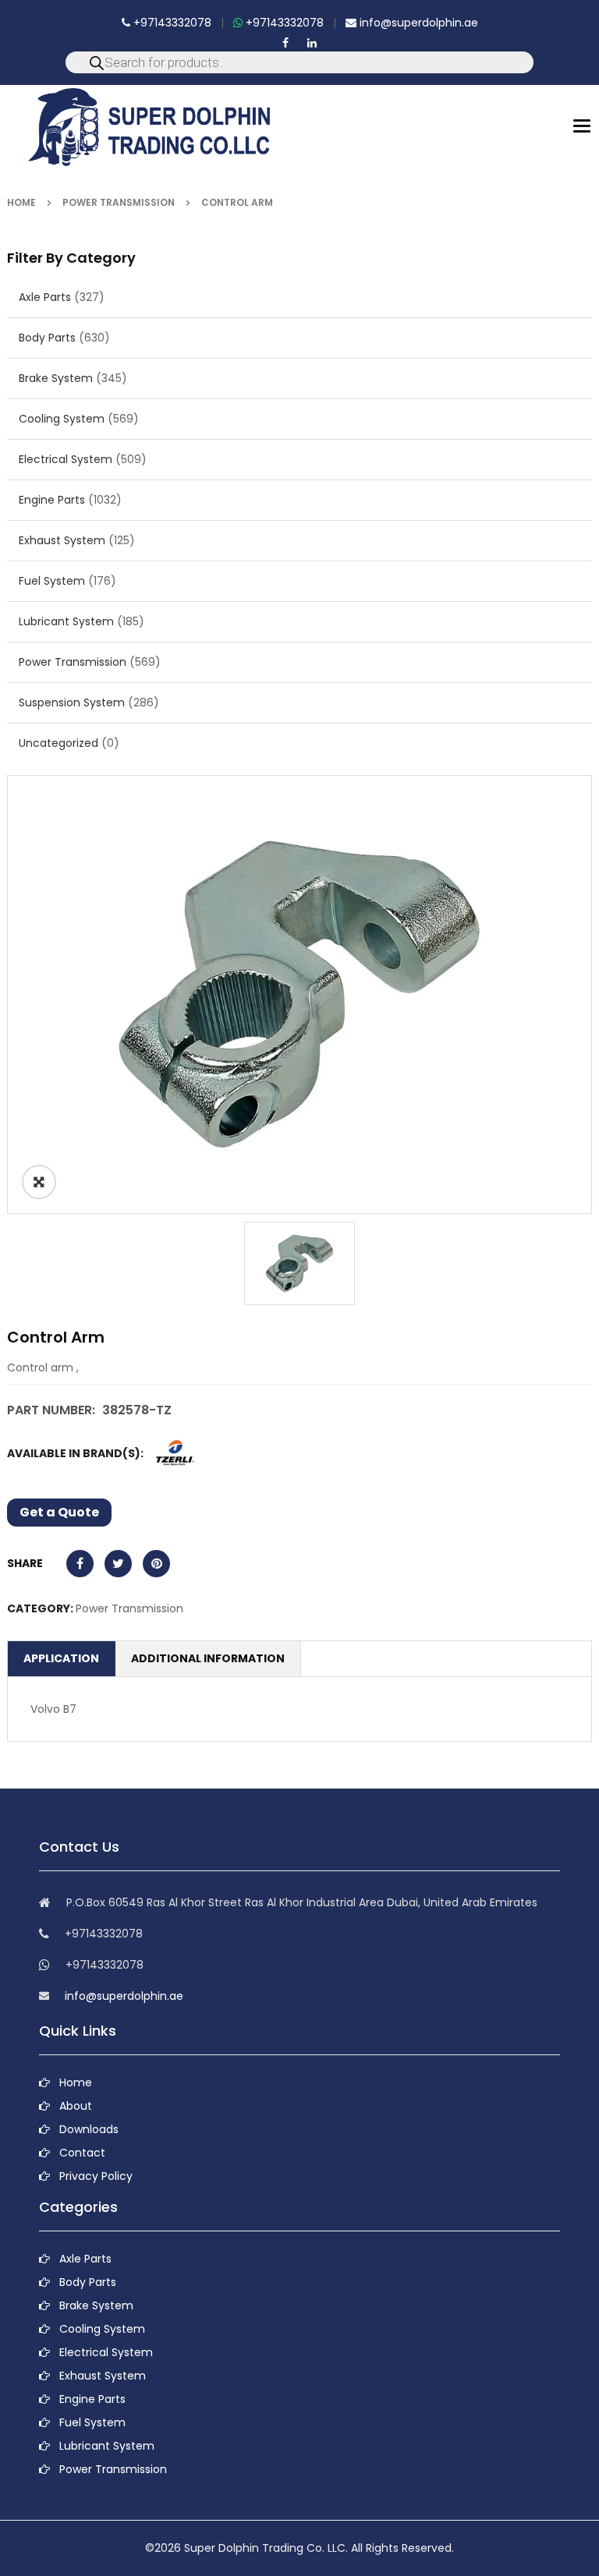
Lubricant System (66, 621)
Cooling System (62, 419)
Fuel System (52, 581)
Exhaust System (62, 540)
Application (61, 1658)
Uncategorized (58, 743)
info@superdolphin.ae (417, 23)
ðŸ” (39, 1182)
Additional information (208, 1658)
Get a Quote (59, 1512)
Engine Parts (52, 500)
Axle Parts (45, 297)
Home (21, 202)
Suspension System (72, 702)
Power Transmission (119, 202)
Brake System (56, 378)
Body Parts (47, 338)
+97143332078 (171, 23)
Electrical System (66, 459)
